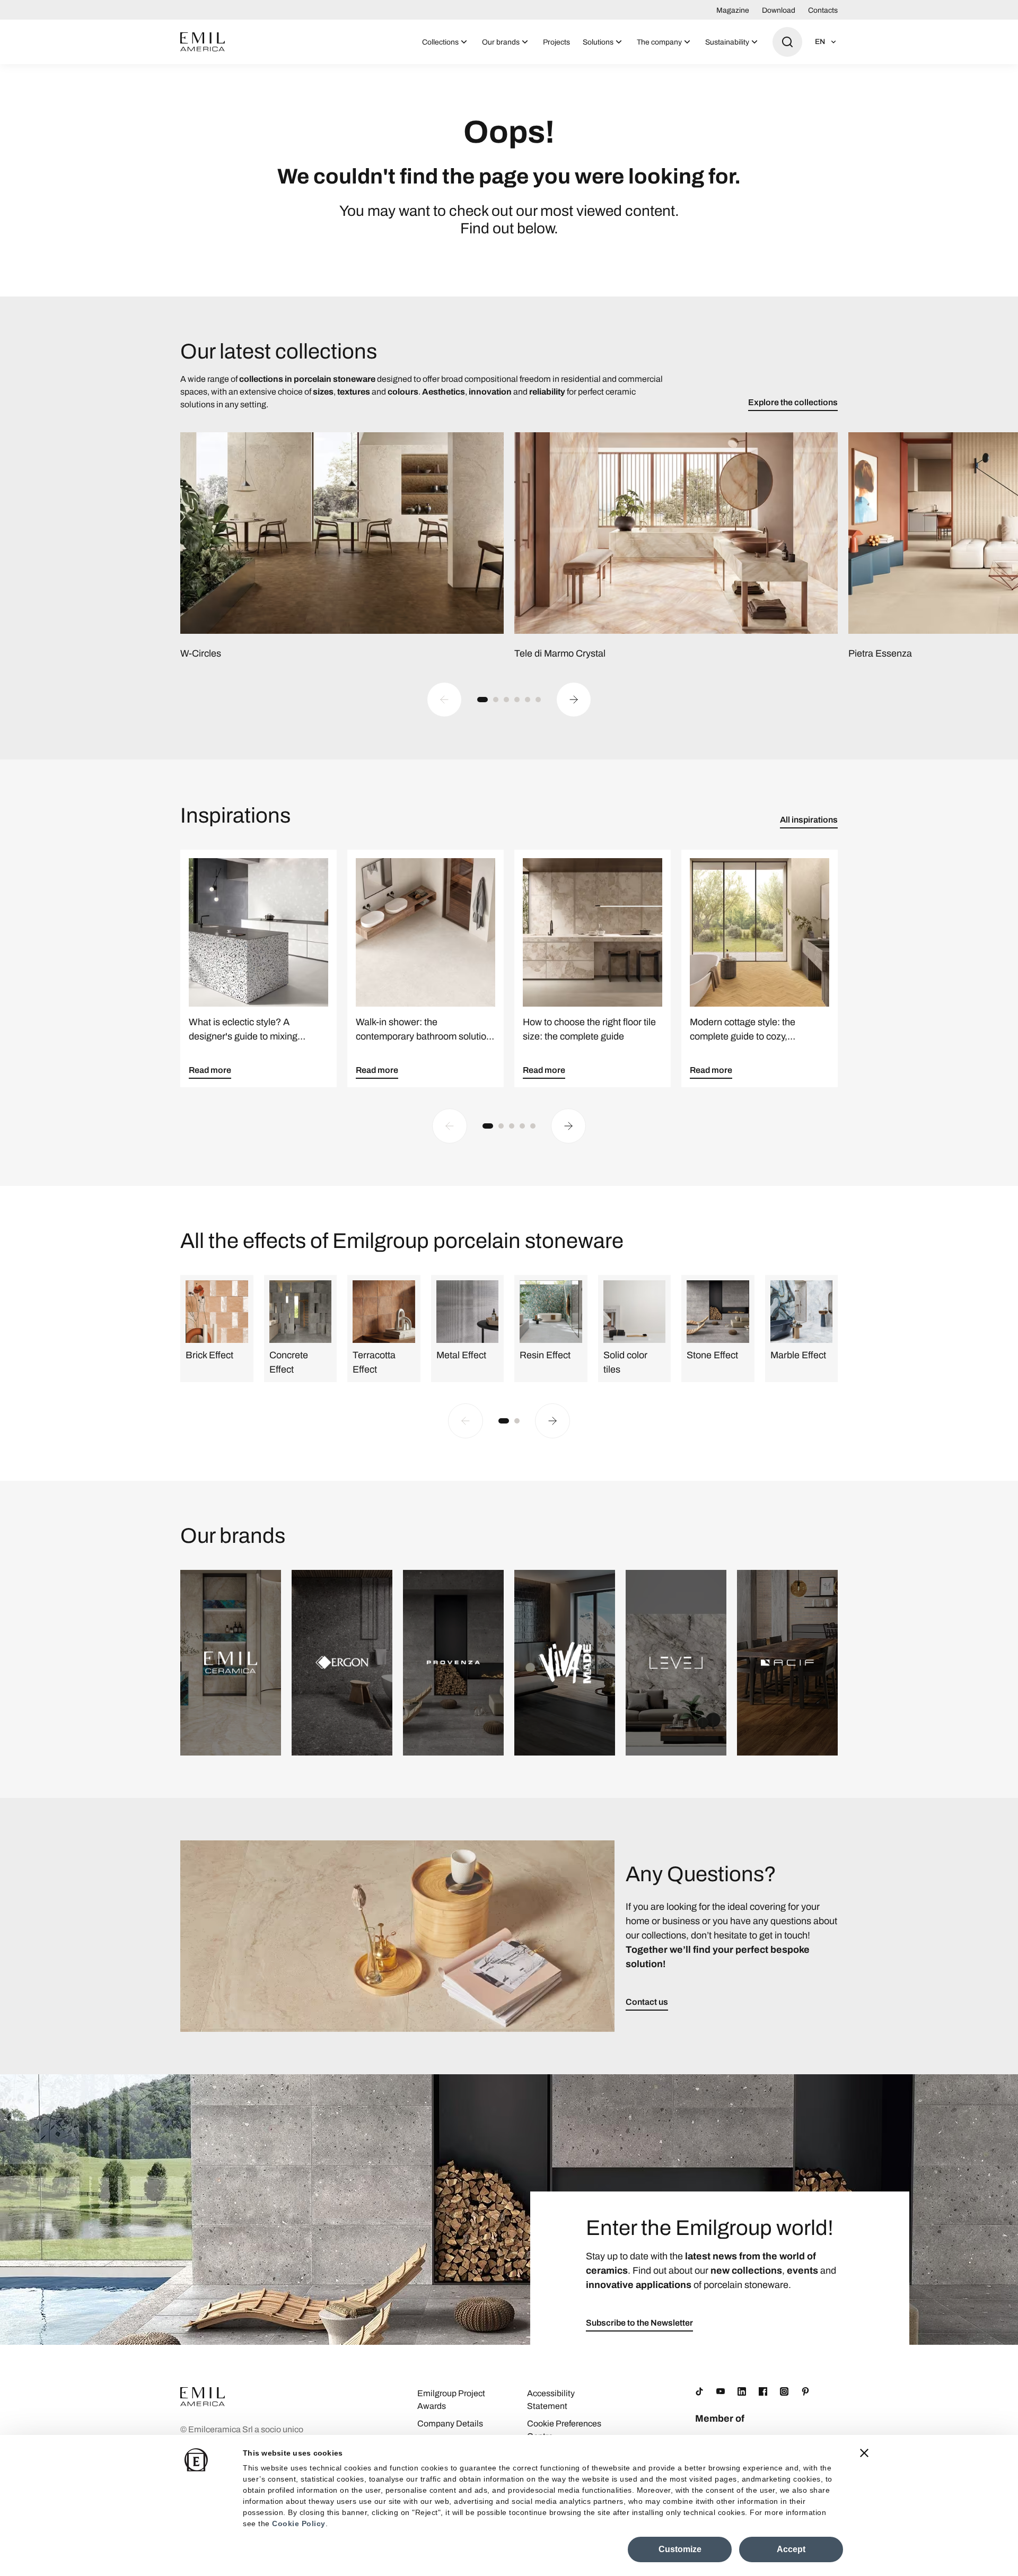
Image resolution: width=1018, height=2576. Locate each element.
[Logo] (203, 42)
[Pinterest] (805, 2391)
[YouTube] (721, 2391)
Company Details (450, 2424)
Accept (791, 2549)
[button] (482, 700)
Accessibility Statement (551, 2400)
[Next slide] (574, 700)
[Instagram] (784, 2391)
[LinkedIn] (742, 2391)
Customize (680, 2549)
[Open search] (787, 42)
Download (779, 10)
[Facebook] (763, 2391)
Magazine (733, 10)
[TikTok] (699, 2391)
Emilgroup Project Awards (451, 2400)
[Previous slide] (444, 700)
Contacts (823, 10)
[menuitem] (446, 42)
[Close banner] (864, 2453)
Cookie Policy (299, 2523)
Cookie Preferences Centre (564, 2430)
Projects (556, 42)
